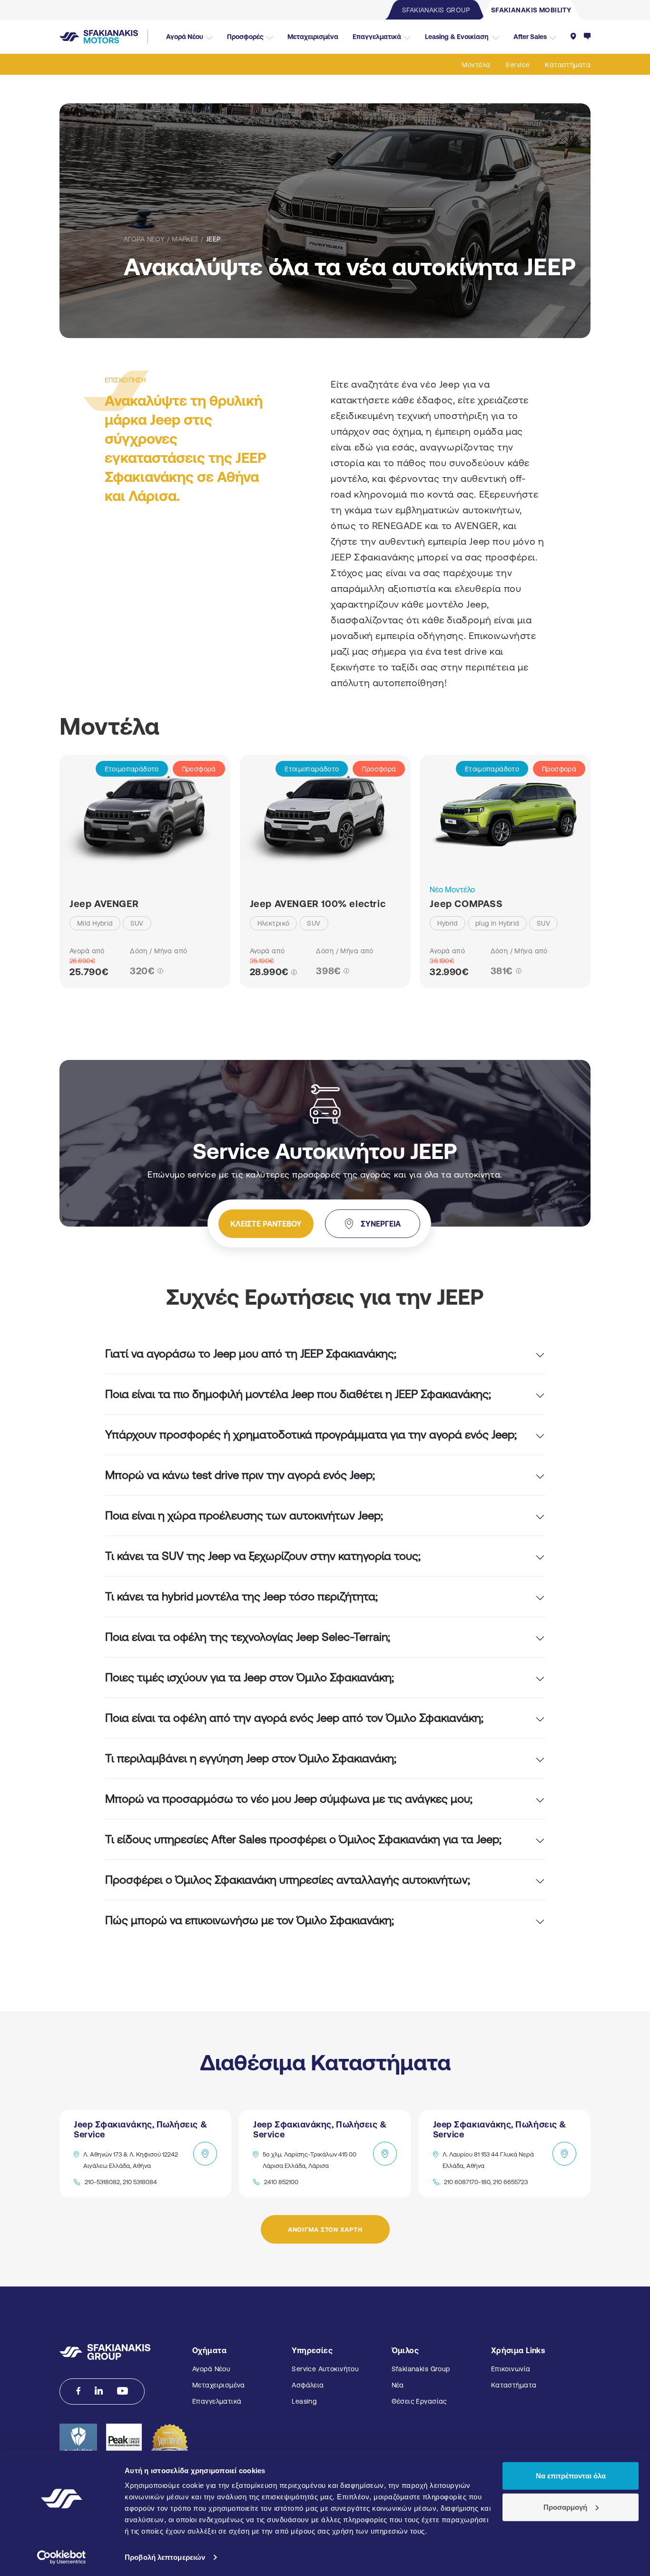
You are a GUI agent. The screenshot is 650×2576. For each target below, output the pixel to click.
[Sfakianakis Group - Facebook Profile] (78, 2391)
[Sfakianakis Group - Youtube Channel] (123, 2391)
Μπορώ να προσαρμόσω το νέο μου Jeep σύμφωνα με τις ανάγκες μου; (289, 1799)
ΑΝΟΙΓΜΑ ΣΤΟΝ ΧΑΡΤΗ (325, 2230)
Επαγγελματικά (377, 37)
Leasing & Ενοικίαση (457, 37)
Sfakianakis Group (421, 2369)
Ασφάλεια (308, 2385)
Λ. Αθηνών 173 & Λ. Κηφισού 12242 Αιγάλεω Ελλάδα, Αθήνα (131, 2160)
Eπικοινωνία (511, 2369)
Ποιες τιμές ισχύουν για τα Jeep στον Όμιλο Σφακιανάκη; (250, 1677)
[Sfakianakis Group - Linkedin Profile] (99, 2391)
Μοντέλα (476, 65)
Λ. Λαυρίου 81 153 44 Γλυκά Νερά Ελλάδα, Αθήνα (488, 2160)
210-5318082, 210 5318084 (121, 2182)
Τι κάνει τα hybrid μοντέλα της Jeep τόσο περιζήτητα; (241, 1596)
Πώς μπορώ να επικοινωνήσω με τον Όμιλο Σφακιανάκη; (250, 1920)
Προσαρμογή (565, 2507)
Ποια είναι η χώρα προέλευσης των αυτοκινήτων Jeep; (244, 1515)
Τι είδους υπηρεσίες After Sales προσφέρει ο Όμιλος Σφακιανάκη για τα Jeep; (303, 1839)
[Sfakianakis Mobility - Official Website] (104, 37)
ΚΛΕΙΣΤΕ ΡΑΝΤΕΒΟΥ (266, 1224)
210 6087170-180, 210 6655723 (486, 2182)
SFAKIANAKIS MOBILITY (531, 10)
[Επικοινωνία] (587, 37)
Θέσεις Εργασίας (419, 2401)
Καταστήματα (568, 65)
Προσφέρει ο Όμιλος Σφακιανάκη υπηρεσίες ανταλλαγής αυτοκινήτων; (288, 1880)
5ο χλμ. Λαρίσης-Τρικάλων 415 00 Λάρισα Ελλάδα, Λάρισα (310, 2160)
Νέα (398, 2385)
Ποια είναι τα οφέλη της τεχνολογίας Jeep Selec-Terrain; (248, 1637)
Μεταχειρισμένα (313, 37)
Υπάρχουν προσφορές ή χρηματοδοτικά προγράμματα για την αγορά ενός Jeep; (311, 1434)
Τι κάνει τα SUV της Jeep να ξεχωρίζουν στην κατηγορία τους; (263, 1556)
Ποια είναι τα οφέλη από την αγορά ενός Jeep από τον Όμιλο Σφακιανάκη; (294, 1718)
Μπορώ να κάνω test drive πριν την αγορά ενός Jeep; (240, 1475)
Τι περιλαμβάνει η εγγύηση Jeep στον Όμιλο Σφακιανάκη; (251, 1758)
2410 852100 (281, 2182)
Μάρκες (185, 239)
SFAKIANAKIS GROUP (436, 10)
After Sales (530, 37)
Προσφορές (245, 37)
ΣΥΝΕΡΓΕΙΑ (381, 1224)
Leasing (304, 2401)
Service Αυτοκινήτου (325, 2369)
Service (517, 65)
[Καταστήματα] (573, 37)
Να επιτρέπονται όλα (571, 2476)
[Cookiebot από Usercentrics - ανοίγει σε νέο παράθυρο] (62, 2557)
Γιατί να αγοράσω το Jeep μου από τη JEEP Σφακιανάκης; (251, 1353)
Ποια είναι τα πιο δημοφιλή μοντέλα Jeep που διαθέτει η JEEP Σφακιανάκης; (298, 1394)
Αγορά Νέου (185, 37)
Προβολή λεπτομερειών (165, 2557)
